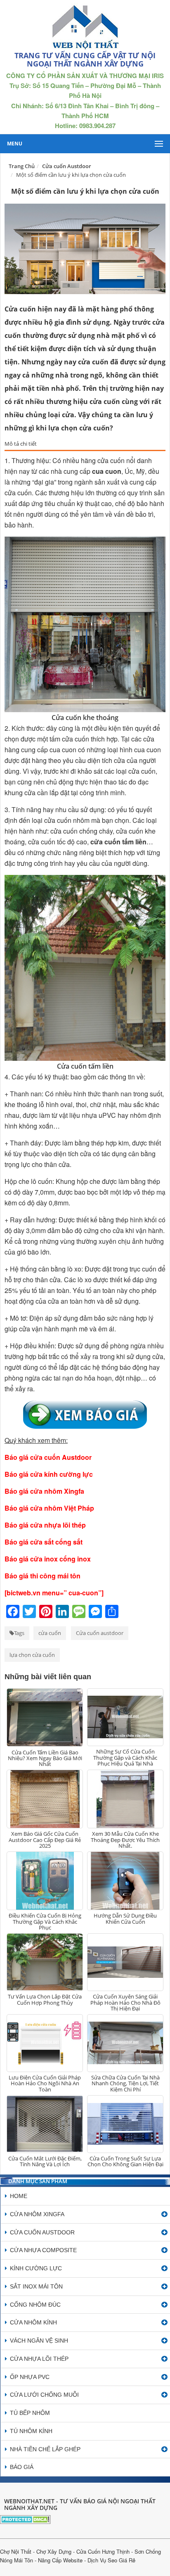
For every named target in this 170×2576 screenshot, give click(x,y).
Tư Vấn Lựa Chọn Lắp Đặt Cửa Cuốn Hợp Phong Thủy (45, 1999)
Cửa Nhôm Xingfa (37, 2214)
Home (19, 2196)
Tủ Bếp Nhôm (30, 2413)
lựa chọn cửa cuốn (32, 1655)
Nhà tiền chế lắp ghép (45, 2449)
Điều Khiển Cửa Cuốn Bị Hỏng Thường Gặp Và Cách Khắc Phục (45, 1921)
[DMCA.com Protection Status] (25, 2518)
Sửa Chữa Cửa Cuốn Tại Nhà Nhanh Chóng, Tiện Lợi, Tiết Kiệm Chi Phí (125, 2083)
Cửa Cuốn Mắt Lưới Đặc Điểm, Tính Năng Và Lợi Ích (45, 2161)
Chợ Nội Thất (16, 2551)
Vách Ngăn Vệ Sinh (39, 2341)
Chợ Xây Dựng (54, 2551)
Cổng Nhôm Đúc (35, 2305)
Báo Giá (22, 2467)
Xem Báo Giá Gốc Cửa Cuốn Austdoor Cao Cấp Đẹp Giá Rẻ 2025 (45, 1840)
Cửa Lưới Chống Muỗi (44, 2395)
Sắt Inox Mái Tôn (36, 2286)
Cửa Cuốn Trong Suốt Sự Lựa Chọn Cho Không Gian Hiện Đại (125, 2161)
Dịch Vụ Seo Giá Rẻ (111, 2560)
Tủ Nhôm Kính (31, 2431)
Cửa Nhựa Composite (43, 2250)
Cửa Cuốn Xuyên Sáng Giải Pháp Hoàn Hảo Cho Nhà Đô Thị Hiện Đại (125, 2002)
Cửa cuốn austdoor (100, 1633)
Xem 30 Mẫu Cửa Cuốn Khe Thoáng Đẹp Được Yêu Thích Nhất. (125, 1840)
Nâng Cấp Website (60, 2560)
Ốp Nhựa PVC (30, 2377)
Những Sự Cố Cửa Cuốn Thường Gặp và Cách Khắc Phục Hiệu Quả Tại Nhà (125, 1757)
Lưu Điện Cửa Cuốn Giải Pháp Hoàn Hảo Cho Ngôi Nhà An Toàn (45, 2083)
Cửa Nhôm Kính (33, 2322)
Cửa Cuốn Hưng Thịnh (103, 2551)
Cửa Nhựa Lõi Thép (39, 2359)
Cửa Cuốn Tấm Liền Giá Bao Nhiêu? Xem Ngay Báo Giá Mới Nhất (45, 1758)
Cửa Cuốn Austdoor (42, 2232)
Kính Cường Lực (36, 2268)
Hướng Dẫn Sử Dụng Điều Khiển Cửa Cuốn (125, 1918)
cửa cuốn (50, 1633)
